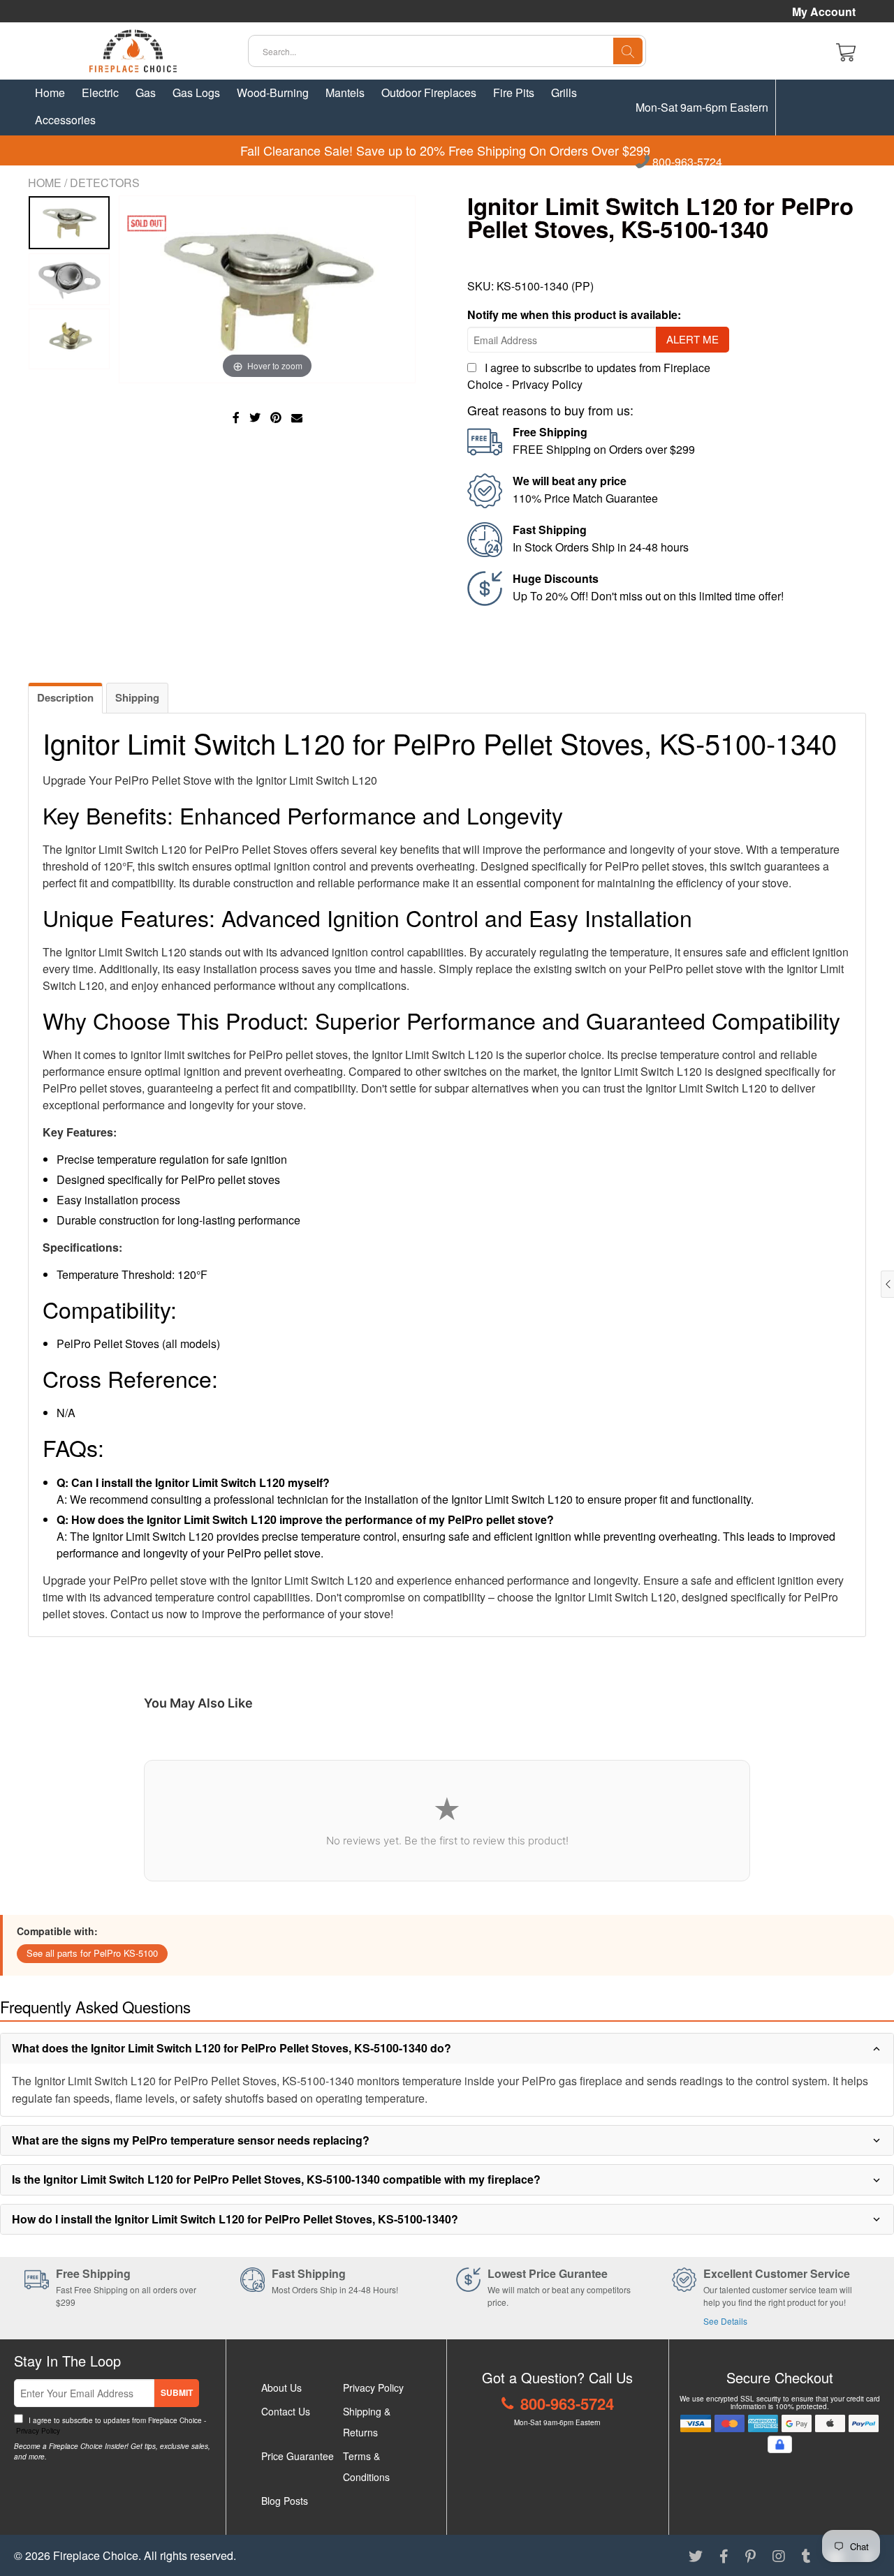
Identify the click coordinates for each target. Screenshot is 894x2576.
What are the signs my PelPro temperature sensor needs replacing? (191, 2140)
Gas (146, 92)
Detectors (105, 183)
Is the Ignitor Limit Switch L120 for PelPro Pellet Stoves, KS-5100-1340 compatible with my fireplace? (276, 2179)
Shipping (137, 697)
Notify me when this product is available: (574, 314)
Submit (177, 2392)
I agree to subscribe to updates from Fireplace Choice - (110, 2426)
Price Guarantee (298, 2456)
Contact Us (286, 2411)
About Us (281, 2388)
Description (65, 697)
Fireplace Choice (96, 2555)
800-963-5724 (686, 163)
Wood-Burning (273, 92)
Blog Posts (285, 2501)
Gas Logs (196, 92)
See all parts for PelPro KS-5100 (92, 1953)
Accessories (65, 120)
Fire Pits (514, 92)
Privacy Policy (547, 384)
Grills (564, 92)
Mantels (345, 92)
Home (50, 92)
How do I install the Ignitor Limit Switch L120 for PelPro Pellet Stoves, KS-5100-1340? (235, 2219)
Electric (100, 92)
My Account (824, 12)
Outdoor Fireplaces (429, 92)
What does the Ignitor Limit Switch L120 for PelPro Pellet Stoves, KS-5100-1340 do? (232, 2048)
